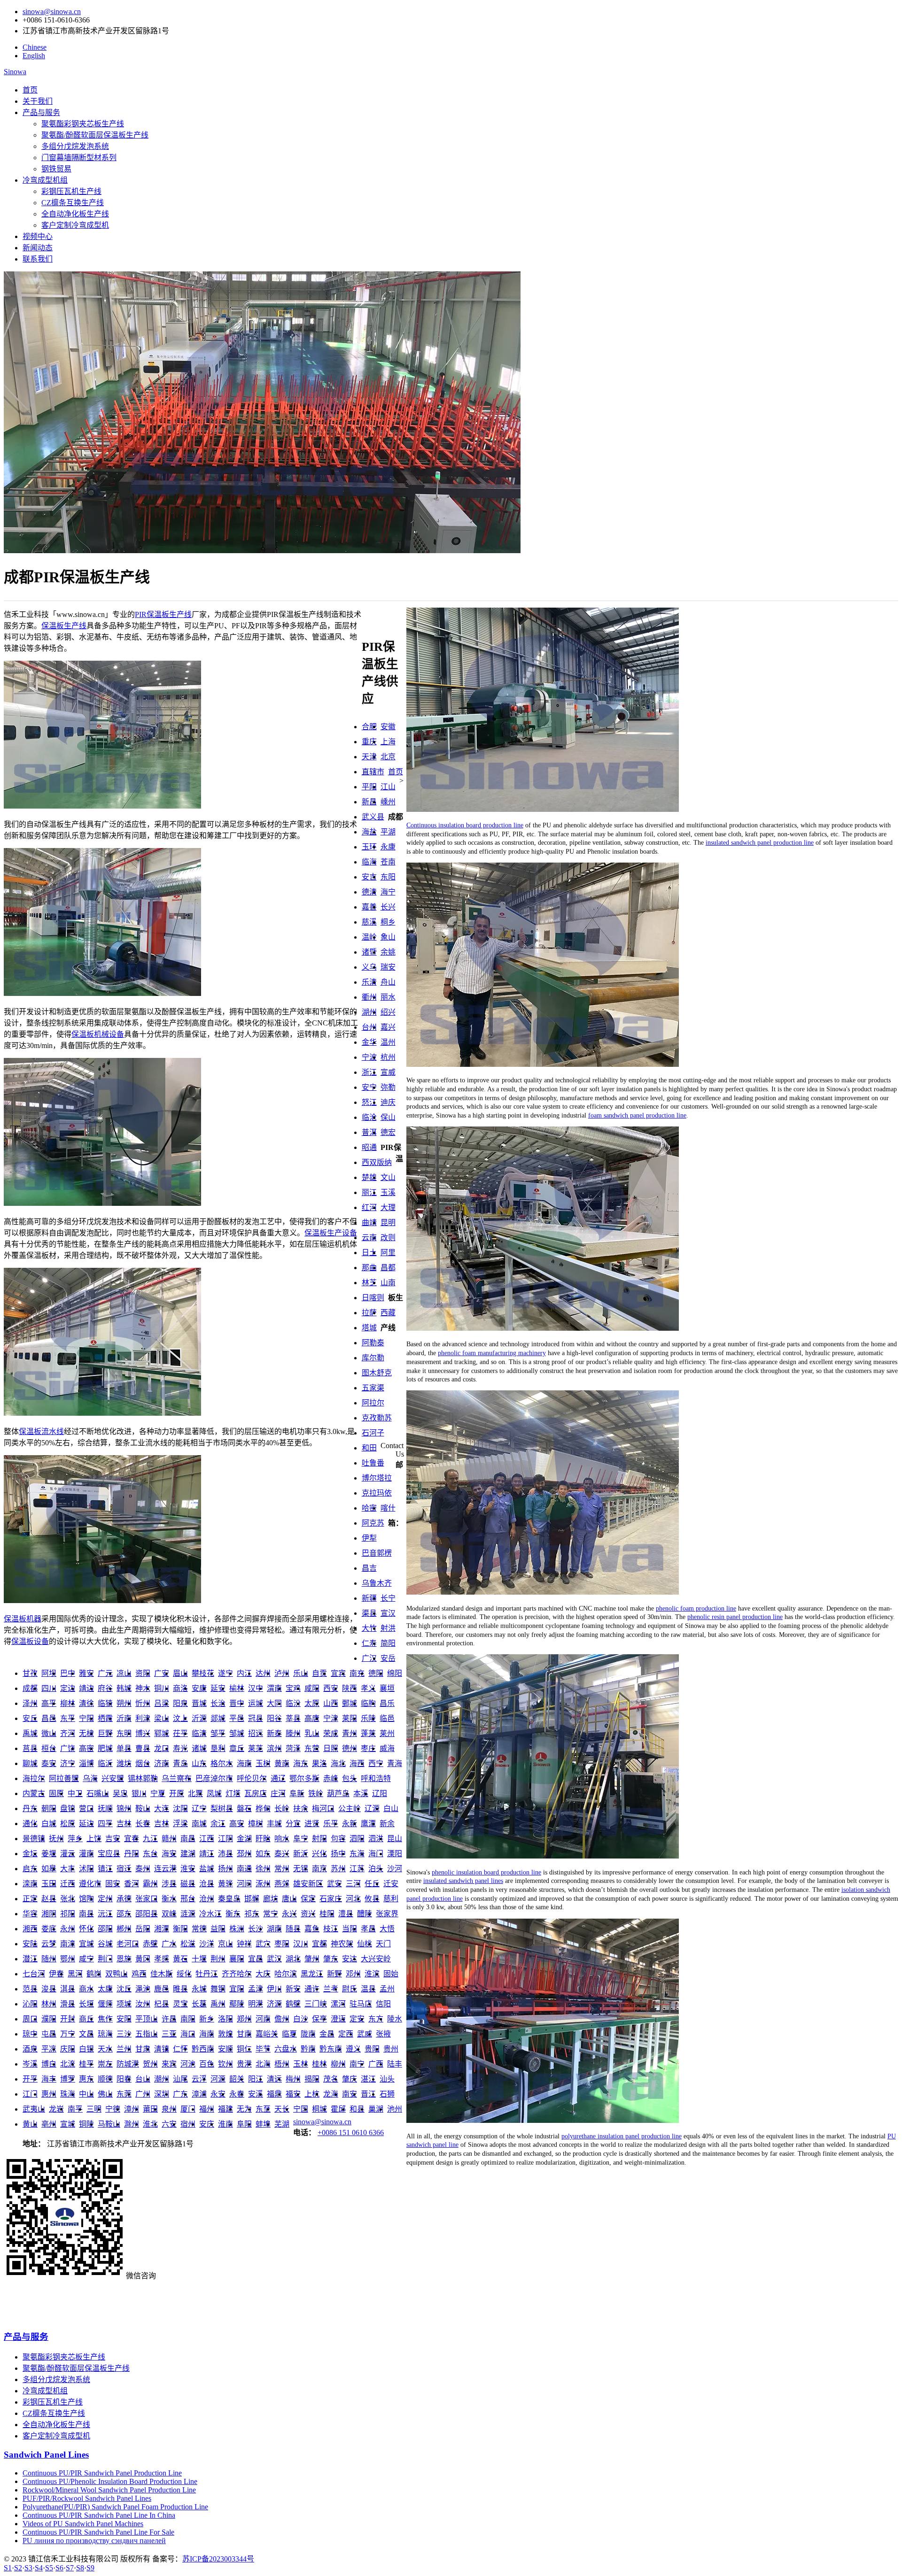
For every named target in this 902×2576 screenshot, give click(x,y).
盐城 (207, 1869)
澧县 (346, 1914)
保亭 (319, 2019)
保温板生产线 (64, 626)
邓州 (353, 1974)
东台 (150, 1854)
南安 (350, 2094)
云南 (369, 1238)
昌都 (388, 1268)
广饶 (68, 1748)
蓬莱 (368, 1733)
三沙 (124, 2034)
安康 (199, 1688)
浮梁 (180, 1824)
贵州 (391, 2049)
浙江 (369, 1072)
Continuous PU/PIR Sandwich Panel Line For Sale (98, 2532)
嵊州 (388, 802)
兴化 (319, 1854)
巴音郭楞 (377, 1553)
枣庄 (368, 1748)
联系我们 (38, 259)
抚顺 (105, 1809)
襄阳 (237, 1959)
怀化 (86, 1929)
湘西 (30, 1929)
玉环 (369, 847)
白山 (391, 1809)
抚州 (56, 1839)
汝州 (143, 2004)
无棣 (86, 1733)
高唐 (312, 1718)
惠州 (49, 2094)
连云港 (165, 1869)
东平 (68, 1718)
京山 (225, 1944)
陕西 (350, 1688)
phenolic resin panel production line (735, 1617)
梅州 (293, 2079)
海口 (188, 2034)
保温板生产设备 (331, 1233)
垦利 (218, 1748)
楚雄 (369, 1177)
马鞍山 (109, 2124)
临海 (369, 862)
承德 (124, 1899)
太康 (105, 1989)
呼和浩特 (376, 1778)
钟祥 (244, 1944)
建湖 (188, 1854)
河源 (218, 2079)
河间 (244, 1884)
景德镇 (34, 1839)
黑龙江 (312, 1974)
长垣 (86, 2004)
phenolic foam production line (696, 1608)
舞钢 (218, 1989)
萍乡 (75, 1839)
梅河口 (323, 1809)
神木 (143, 1688)
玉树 (263, 1763)
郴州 (124, 1929)
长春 (143, 1824)
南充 (357, 1673)
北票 (195, 1793)
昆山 (395, 1839)
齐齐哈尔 (237, 1974)
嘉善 (369, 907)
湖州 (369, 1012)
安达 (350, 1959)
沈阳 (180, 1809)
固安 (113, 1884)
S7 (70, 2568)
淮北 (150, 2124)
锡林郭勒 (143, 1778)
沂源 (199, 1718)
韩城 (124, 1688)
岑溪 (30, 2064)
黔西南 (203, 2049)
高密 (86, 1748)
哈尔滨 (286, 1974)
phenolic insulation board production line (486, 1872)
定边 (68, 1688)
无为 (244, 2109)
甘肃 (143, 2049)
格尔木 (222, 1763)
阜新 (297, 1793)
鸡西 (139, 1974)
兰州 (124, 2049)
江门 (30, 2094)
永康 (388, 847)
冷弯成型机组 (45, 180)
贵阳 (372, 2049)
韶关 (237, 2079)
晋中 (237, 1703)
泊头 (376, 1869)
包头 (350, 1778)
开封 (68, 2019)
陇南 (308, 2034)
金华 (369, 1042)
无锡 (301, 1869)
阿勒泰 (373, 1343)
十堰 (199, 1959)
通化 (30, 1824)
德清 (369, 892)
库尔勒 (373, 1358)
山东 (199, 1763)
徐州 (263, 1869)
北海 (263, 2064)
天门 (383, 1944)
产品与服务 (41, 112)
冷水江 (210, 1914)
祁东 (252, 1914)
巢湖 (376, 2109)
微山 (49, 1733)
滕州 (293, 1733)
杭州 (388, 1057)
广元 (105, 1673)
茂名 (331, 2079)
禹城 (30, 1733)
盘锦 (68, 1809)
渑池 (143, 1989)
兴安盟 (113, 1778)
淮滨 (372, 1974)
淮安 (188, 1869)
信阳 (383, 2004)
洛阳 (225, 2019)
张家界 (387, 1914)
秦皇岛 (229, 1899)
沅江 (105, 1914)
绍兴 (388, 1012)
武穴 (263, 1944)
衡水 (169, 1899)
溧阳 (395, 1854)
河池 (188, 2064)
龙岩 (56, 2109)
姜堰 (49, 1854)
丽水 (388, 997)
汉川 (301, 1944)
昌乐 (387, 1703)
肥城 (105, 1748)
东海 (357, 1854)
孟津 (256, 1989)
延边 (86, 1824)
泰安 (49, 1763)
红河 (369, 1207)
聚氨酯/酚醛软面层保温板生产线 (95, 135)
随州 (49, 1959)
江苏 (357, 1869)
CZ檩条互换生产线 (73, 203)
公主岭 (350, 1809)
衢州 (369, 997)
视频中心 (38, 236)
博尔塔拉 (377, 1478)
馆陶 (86, 1899)
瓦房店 (256, 1793)
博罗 (68, 2079)
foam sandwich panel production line (637, 1115)
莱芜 (256, 1748)
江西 (207, 1839)
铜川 (162, 1688)
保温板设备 (30, 1641)
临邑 (387, 1718)
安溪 (256, 2094)
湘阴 (49, 1914)
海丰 (49, 2079)
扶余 (301, 1809)
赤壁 (150, 1944)
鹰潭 (368, 1824)
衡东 (233, 1914)
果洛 (319, 1763)
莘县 (293, 1718)
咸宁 (86, 1959)
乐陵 (368, 1718)
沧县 (207, 1884)
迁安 (391, 1884)
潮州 (162, 2079)
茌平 (180, 1733)
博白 (49, 2064)
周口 (30, 2019)
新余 (387, 1824)
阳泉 (180, 1703)
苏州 (338, 1869)
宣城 (68, 2124)
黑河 (75, 1974)
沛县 (225, 1854)
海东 (301, 1763)
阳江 (256, 2079)
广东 (180, 2094)
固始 (391, 1974)
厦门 (188, 2109)
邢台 (188, 1899)
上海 (388, 742)
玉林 (301, 2064)
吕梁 (162, 1703)
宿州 (188, 2124)
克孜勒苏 (377, 1418)
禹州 (218, 2004)
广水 (169, 1944)
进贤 (312, 1824)
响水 (282, 1839)
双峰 (169, 1914)
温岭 (369, 937)
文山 (388, 1177)
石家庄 (331, 1899)
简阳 (388, 1643)
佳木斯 (162, 1974)
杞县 (162, 2004)
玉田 (49, 1884)
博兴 (143, 1733)
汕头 (387, 2079)
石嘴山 (98, 1793)
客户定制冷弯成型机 (75, 225)
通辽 (278, 1778)
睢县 (180, 1989)
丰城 (274, 1824)
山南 (388, 1283)
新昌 (369, 802)
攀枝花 (203, 1673)
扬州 (225, 1869)
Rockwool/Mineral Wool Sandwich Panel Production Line (109, 2490)
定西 (346, 2034)
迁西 (68, 1884)
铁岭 (316, 1793)
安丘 (30, 1718)
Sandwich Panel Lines (46, 2455)
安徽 (388, 727)
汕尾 (180, 2079)
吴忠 (120, 1793)
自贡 (319, 1673)
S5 (49, 2568)
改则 (388, 1238)
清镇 (162, 2049)
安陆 (30, 1944)
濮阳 (49, 2019)
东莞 (124, 2094)
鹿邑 (162, 1989)
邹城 (237, 1733)
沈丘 (124, 1989)
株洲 (237, 1929)
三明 (94, 2109)
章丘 (237, 1748)
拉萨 (369, 1313)
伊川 (274, 1989)
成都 (30, 1688)
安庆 (207, 2124)
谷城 (105, 1944)
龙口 (162, 1748)
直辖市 (373, 772)
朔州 (124, 1703)
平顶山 (147, 2019)
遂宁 (225, 1673)
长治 (218, 1703)
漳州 (132, 2109)
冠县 (256, 1718)
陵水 (395, 2019)
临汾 (293, 1703)
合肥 (369, 727)
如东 (263, 1854)
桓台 (49, 1748)
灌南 (86, 1854)
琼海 (105, 2034)
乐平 (331, 1824)
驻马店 (361, 2004)
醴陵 (365, 1914)
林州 (49, 2004)
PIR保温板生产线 (163, 614)
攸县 (372, 1899)
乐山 (301, 1673)
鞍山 (143, 1809)
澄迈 (338, 2019)
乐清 (369, 982)
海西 (357, 1763)
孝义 (368, 1688)
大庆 (263, 1974)
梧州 (282, 2064)
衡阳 (180, 1929)
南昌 (188, 1839)
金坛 (30, 1854)
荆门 (105, 1959)
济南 (162, 1763)
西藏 (388, 1313)
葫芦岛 (338, 1793)
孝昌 (368, 1929)
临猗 (105, 1703)
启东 (30, 1869)
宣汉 (388, 1613)
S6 (59, 2568)
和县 (357, 2109)
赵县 (49, 1899)
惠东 (86, 2079)
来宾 (169, 2064)
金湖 (244, 1839)
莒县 (30, 1748)
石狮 (387, 2094)
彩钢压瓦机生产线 (71, 191)
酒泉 (30, 2049)
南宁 (357, 2064)
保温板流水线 (41, 1431)
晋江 (368, 2094)
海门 (376, 1854)
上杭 (312, 2094)
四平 (105, 1824)
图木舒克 (377, 1373)
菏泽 (293, 1748)
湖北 (293, 1959)
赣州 (169, 1839)
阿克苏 (373, 1523)
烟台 (143, 1763)
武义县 (373, 817)
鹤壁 (293, 2004)
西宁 (376, 1763)
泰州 (143, 1869)
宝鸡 (293, 1688)
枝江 (331, 1929)
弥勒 (388, 1087)
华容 (30, 1914)
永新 (350, 1824)
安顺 (225, 2049)
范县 (30, 1989)
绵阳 (395, 1673)
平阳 (369, 787)
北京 (388, 757)
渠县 (369, 1613)
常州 (282, 1869)
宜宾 (338, 1673)
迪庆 (388, 1102)
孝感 (162, 1959)
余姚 (388, 952)
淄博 (86, 1763)
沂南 (124, 1718)
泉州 (169, 2109)
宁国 (301, 2109)
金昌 (327, 2034)
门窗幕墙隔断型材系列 (79, 158)
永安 (218, 2094)
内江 (244, 1673)
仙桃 (365, 1944)
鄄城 (350, 1703)
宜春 (132, 1839)
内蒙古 (34, 1793)
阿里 (388, 1253)
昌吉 (369, 1568)
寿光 (180, 1748)
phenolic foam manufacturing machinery (492, 1353)
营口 (86, 1809)
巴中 (68, 1673)
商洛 (180, 1688)
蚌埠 (263, 2124)
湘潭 (162, 1929)
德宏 (388, 1132)
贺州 (150, 2064)
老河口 (128, 1944)
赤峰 (331, 1778)
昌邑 (49, 1718)
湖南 (274, 1929)
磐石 (244, 1809)
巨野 (105, 1733)
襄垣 (387, 1688)
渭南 (274, 1688)
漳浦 (199, 2094)
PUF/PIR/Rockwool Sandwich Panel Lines (87, 2498)
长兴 (388, 907)
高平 (49, 1703)
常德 (199, 1929)
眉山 (180, 1673)
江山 (388, 787)
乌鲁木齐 (377, 1583)
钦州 (225, 2064)
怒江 (369, 1102)
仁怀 (180, 2049)
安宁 (369, 1087)
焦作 (105, 2019)
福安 (293, 2094)
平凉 (49, 2049)
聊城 (30, 1763)
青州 (350, 1733)
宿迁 (124, 1869)
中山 (86, 2094)
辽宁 (199, 1809)
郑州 (244, 2019)
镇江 (105, 1869)
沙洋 (207, 1944)
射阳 (319, 1839)
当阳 (350, 1929)
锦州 (124, 1809)
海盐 (369, 832)
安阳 (124, 2019)
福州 (207, 2109)
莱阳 (350, 1718)
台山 (143, 2079)
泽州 (30, 1703)
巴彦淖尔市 (214, 1778)
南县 (86, 1914)
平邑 (237, 1718)
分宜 (293, 1824)
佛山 (105, 2094)
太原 (312, 1703)
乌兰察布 (177, 1778)
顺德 (105, 2079)
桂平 (86, 2064)
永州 (68, 1929)
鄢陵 (237, 2004)
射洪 (388, 1628)
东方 (376, 2019)
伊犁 (369, 1538)
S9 (90, 2568)
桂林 (319, 2064)
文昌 (86, 2034)
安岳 (388, 1658)
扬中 (338, 1854)
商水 (86, 1989)
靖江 (207, 1854)
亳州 (49, 2124)
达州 (263, 1673)
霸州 (150, 1884)
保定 (308, 1899)
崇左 (105, 2064)
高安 (237, 1824)
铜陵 (86, 2124)
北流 (68, 2064)
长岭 (282, 1809)
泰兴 (282, 1854)
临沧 (369, 1117)
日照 (331, 1748)
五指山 (147, 2034)
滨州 (274, 1748)
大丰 (68, 1869)
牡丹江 (207, 1974)
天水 (105, 2049)
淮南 (225, 2124)
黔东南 (331, 2049)
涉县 (169, 1884)
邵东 (124, 1914)
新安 (293, 1989)
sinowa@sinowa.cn (52, 12)
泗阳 (357, 1839)
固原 (56, 1793)
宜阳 (237, 1989)
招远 (256, 1733)
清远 (274, 2079)
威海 (387, 1748)
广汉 (369, 1658)
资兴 (308, 1914)
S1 (8, 2568)
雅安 (86, 1673)
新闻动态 (38, 248)
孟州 (387, 1989)
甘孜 (30, 1673)
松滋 (188, 1944)
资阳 (143, 1673)
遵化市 (90, 1884)
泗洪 (376, 1839)
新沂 (301, 1854)
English (34, 56)
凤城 (214, 1793)
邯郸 (252, 1899)
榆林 (237, 1688)
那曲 (369, 1268)
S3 (28, 2568)
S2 (18, 2568)
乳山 (312, 1733)
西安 (331, 1688)
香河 (132, 1884)
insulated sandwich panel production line (760, 842)
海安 (169, 1854)
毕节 (263, 2049)
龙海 (331, 2094)
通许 (312, 1989)
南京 (319, 1869)
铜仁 (244, 2049)
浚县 (49, 1989)
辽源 (372, 1809)
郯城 (218, 1718)
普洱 (369, 1132)
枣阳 (282, 1944)
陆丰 (395, 2064)
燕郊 (282, 1884)
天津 (369, 757)
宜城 (86, 1944)
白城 (49, 1824)
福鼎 (274, 2094)
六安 (169, 2124)
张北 (68, 1899)
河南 (263, 2019)
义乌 (369, 967)
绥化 (184, 1974)
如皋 (49, 1869)
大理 (388, 1207)
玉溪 (388, 1192)
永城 (199, 1989)
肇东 (331, 1959)
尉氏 (350, 1989)
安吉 (369, 877)
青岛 (180, 1763)
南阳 (188, 2019)
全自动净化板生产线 (75, 214)
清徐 (86, 1703)
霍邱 (338, 2109)
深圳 (162, 2094)
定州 (105, 1899)
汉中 (256, 1688)
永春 (237, 2094)
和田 (369, 1448)
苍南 (388, 862)
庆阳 (68, 2049)
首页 (30, 90)
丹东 (30, 1809)
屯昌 (49, 2034)
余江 (218, 1824)
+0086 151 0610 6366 (351, 2133)
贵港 (244, 2064)
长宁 (388, 1598)
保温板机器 (23, 1619)
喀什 (388, 1508)
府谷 (105, 1688)
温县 (368, 1989)
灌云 (68, 1854)
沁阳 (30, 2004)
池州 (395, 2109)
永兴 (289, 1914)
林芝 (369, 1283)
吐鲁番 (373, 1463)
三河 (353, 1884)
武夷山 (34, 2109)
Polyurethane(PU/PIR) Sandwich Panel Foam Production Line (115, 2507)
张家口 (147, 1899)
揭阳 (312, 2079)
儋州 (282, 2019)
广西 (376, 2064)
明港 (256, 2004)
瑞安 (388, 967)
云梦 (49, 1944)
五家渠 (373, 1388)
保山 (388, 1117)
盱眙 (263, 1839)
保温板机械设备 (98, 1034)
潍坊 (124, 1763)
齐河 (68, 1733)
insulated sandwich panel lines (463, 1881)
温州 (388, 1042)
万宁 (68, 2034)
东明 (124, 1733)
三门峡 (316, 2004)
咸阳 (312, 1688)
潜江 (30, 1959)
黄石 (180, 1959)
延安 (218, 1688)
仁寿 (369, 1643)
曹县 (143, 1748)
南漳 (68, 1944)
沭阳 (86, 1869)
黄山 (30, 2124)
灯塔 (233, 1793)
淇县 (68, 1989)
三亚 (169, 2034)
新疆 (369, 1598)
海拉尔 (34, 1778)
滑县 (68, 2004)
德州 (350, 1748)
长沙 (256, 1929)
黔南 (308, 2049)
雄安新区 (308, 1884)
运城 (256, 1703)
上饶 (94, 1839)
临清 (199, 1733)
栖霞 (105, 1718)
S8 (80, 2568)
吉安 (113, 1839)
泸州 (282, 1673)
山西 (331, 1703)
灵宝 (180, 2004)
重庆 (369, 742)
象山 (388, 937)
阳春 (124, 2079)
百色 (207, 2064)
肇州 (312, 1959)
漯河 (338, 2004)
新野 (334, 1974)
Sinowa (15, 72)
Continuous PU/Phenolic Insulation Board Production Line (110, 2481)
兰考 (331, 1989)
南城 (199, 1824)
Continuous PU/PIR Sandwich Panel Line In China (99, 2515)
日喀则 (373, 1298)
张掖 (383, 2034)
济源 (274, 2004)
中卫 (75, 1793)
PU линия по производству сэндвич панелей (94, 2541)
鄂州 (68, 1959)
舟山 (388, 982)
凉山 (124, 1673)
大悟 (387, 1929)
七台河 (34, 1974)
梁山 (162, 1718)
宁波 (369, 1057)
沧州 (207, 1899)
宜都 (319, 1944)
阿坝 (49, 1673)
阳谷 (274, 1718)
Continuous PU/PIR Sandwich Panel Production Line (102, 2473)
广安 (162, 1673)
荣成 (331, 1733)
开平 (30, 2079)
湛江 (368, 2079)
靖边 (86, 1688)
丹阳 (132, 1854)
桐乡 (388, 922)
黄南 (282, 1763)
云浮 (199, 2079)
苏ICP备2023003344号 (218, 2559)
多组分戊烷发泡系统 (75, 146)
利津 (143, 1718)
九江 (150, 1839)
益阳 (218, 1929)
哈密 (369, 1508)
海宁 (388, 892)
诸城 (199, 1748)
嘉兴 (388, 1027)
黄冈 (143, 1959)
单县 (124, 1748)
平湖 (388, 832)
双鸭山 (117, 1974)
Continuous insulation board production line (465, 825)
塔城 (369, 1328)
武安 (334, 1884)
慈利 (391, 1899)
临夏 (289, 2034)
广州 (143, 2094)
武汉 (274, 1959)
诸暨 (369, 952)
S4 (39, 2568)
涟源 (188, 1914)
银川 (139, 1793)
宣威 (388, 1072)
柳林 (68, 1703)
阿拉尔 (373, 1403)
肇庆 (350, 2079)
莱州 (387, 1733)
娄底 (49, 1929)
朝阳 (49, 1809)
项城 (124, 2004)
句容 (338, 1839)
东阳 (388, 877)
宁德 (113, 2109)
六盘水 (286, 2049)
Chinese (35, 47)
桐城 (319, 2109)
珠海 (68, 2094)
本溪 (361, 1793)
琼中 (30, 2034)
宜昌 (256, 1959)
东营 (312, 1748)
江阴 (225, 1839)
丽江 (369, 1192)
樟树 (256, 1824)
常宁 (271, 1914)
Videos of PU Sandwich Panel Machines (83, 2524)
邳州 (244, 1854)
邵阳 (105, 1929)
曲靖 (369, 1222)
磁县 (188, 1884)
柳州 (338, 2064)
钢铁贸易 (56, 169)
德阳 (376, 1673)
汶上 (180, 1718)
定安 (357, 2019)
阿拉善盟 (64, 1778)
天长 (282, 2109)
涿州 (263, 1884)
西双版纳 (377, 1162)
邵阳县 (147, 1914)
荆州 (218, 1959)
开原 (177, 1793)
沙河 (395, 1869)
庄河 (278, 1793)
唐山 (289, 1899)
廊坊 (271, 1899)
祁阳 (68, 1914)
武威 (365, 2034)
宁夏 (158, 1793)
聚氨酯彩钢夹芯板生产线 (83, 124)
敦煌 (225, 2034)
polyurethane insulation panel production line (622, 2136)
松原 (68, 1824)
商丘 (86, 2019)
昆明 (388, 1222)
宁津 (331, 1718)
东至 (263, 2109)
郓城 (162, 1733)
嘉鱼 (312, 1929)
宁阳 (86, 1718)
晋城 (199, 1703)
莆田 (150, 2109)
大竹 (369, 1628)
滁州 (132, 2124)
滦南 (30, 1884)
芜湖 (282, 2124)
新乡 (207, 2019)
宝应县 (109, 1854)
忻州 (143, 1703)
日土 (369, 1253)
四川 (49, 1688)
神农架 (342, 1944)
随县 (293, 1929)
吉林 (124, 1824)
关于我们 (38, 101)
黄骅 (225, 1884)
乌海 (90, 1778)
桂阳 (327, 1914)
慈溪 (369, 922)
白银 (86, 2049)
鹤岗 (94, 1974)
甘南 (244, 2034)
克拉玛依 (377, 1493)
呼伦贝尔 (252, 1778)
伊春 (56, 1974)
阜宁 (301, 1839)
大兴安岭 (376, 1959)
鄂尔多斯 (304, 1778)
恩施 (124, 1959)
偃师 (105, 2004)
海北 (338, 1763)
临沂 (105, 1763)
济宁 (68, 1763)
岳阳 (143, 1929)
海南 (244, 1763)
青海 (395, 1763)
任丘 (372, 1884)
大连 (162, 1809)
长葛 (199, 2004)
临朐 (368, 1703)
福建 (225, 2109)
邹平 (218, 1733)
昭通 (369, 1147)
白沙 (301, 2019)
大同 (274, 1703)
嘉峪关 (267, 2034)
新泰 (274, 1733)
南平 (75, 2109)
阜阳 (244, 2124)
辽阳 (380, 1793)
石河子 (373, 1433)
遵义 (353, 2049)
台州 (369, 1027)
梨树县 (222, 1809)
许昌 (169, 2019)
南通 (244, 1869)
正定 (30, 1899)
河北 (353, 1899)
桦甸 (263, 1809)
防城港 (128, 2064)
